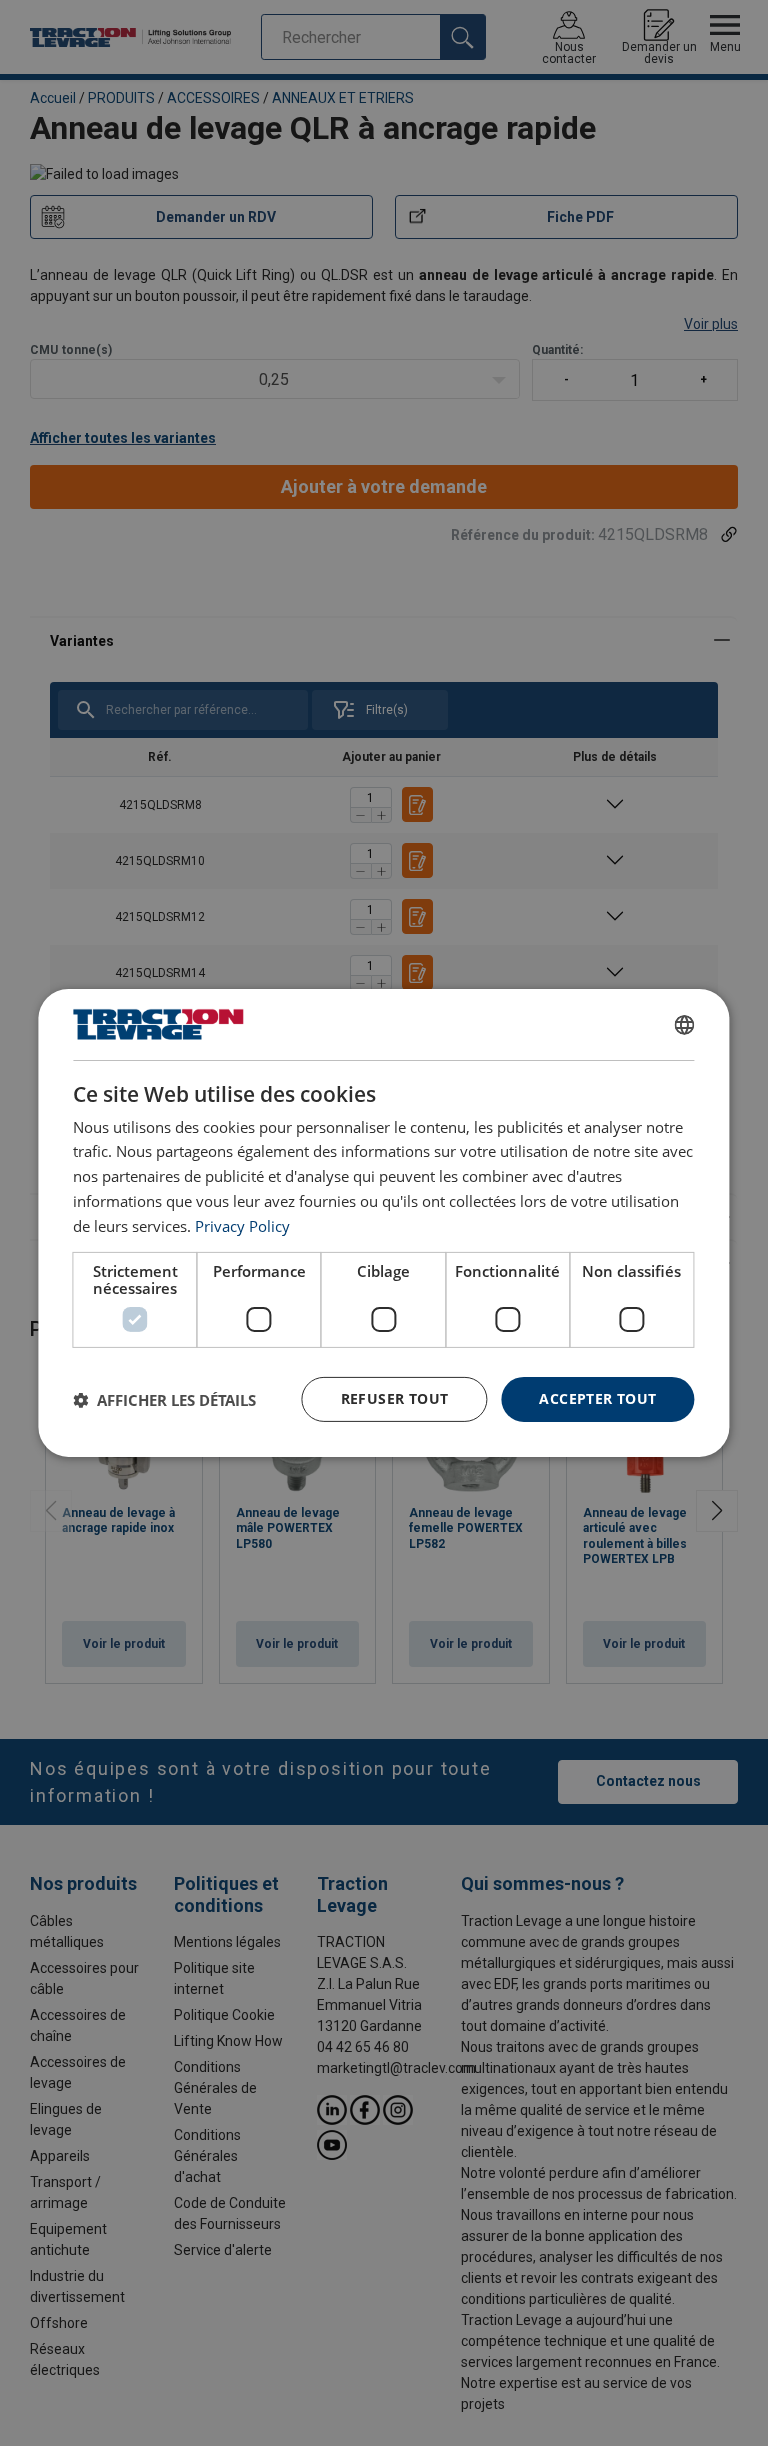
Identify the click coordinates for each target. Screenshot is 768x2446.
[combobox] (685, 1025)
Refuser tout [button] (395, 1398)
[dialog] (383, 1223)
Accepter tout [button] (597, 1398)
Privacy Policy (242, 1226)
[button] (164, 1400)
